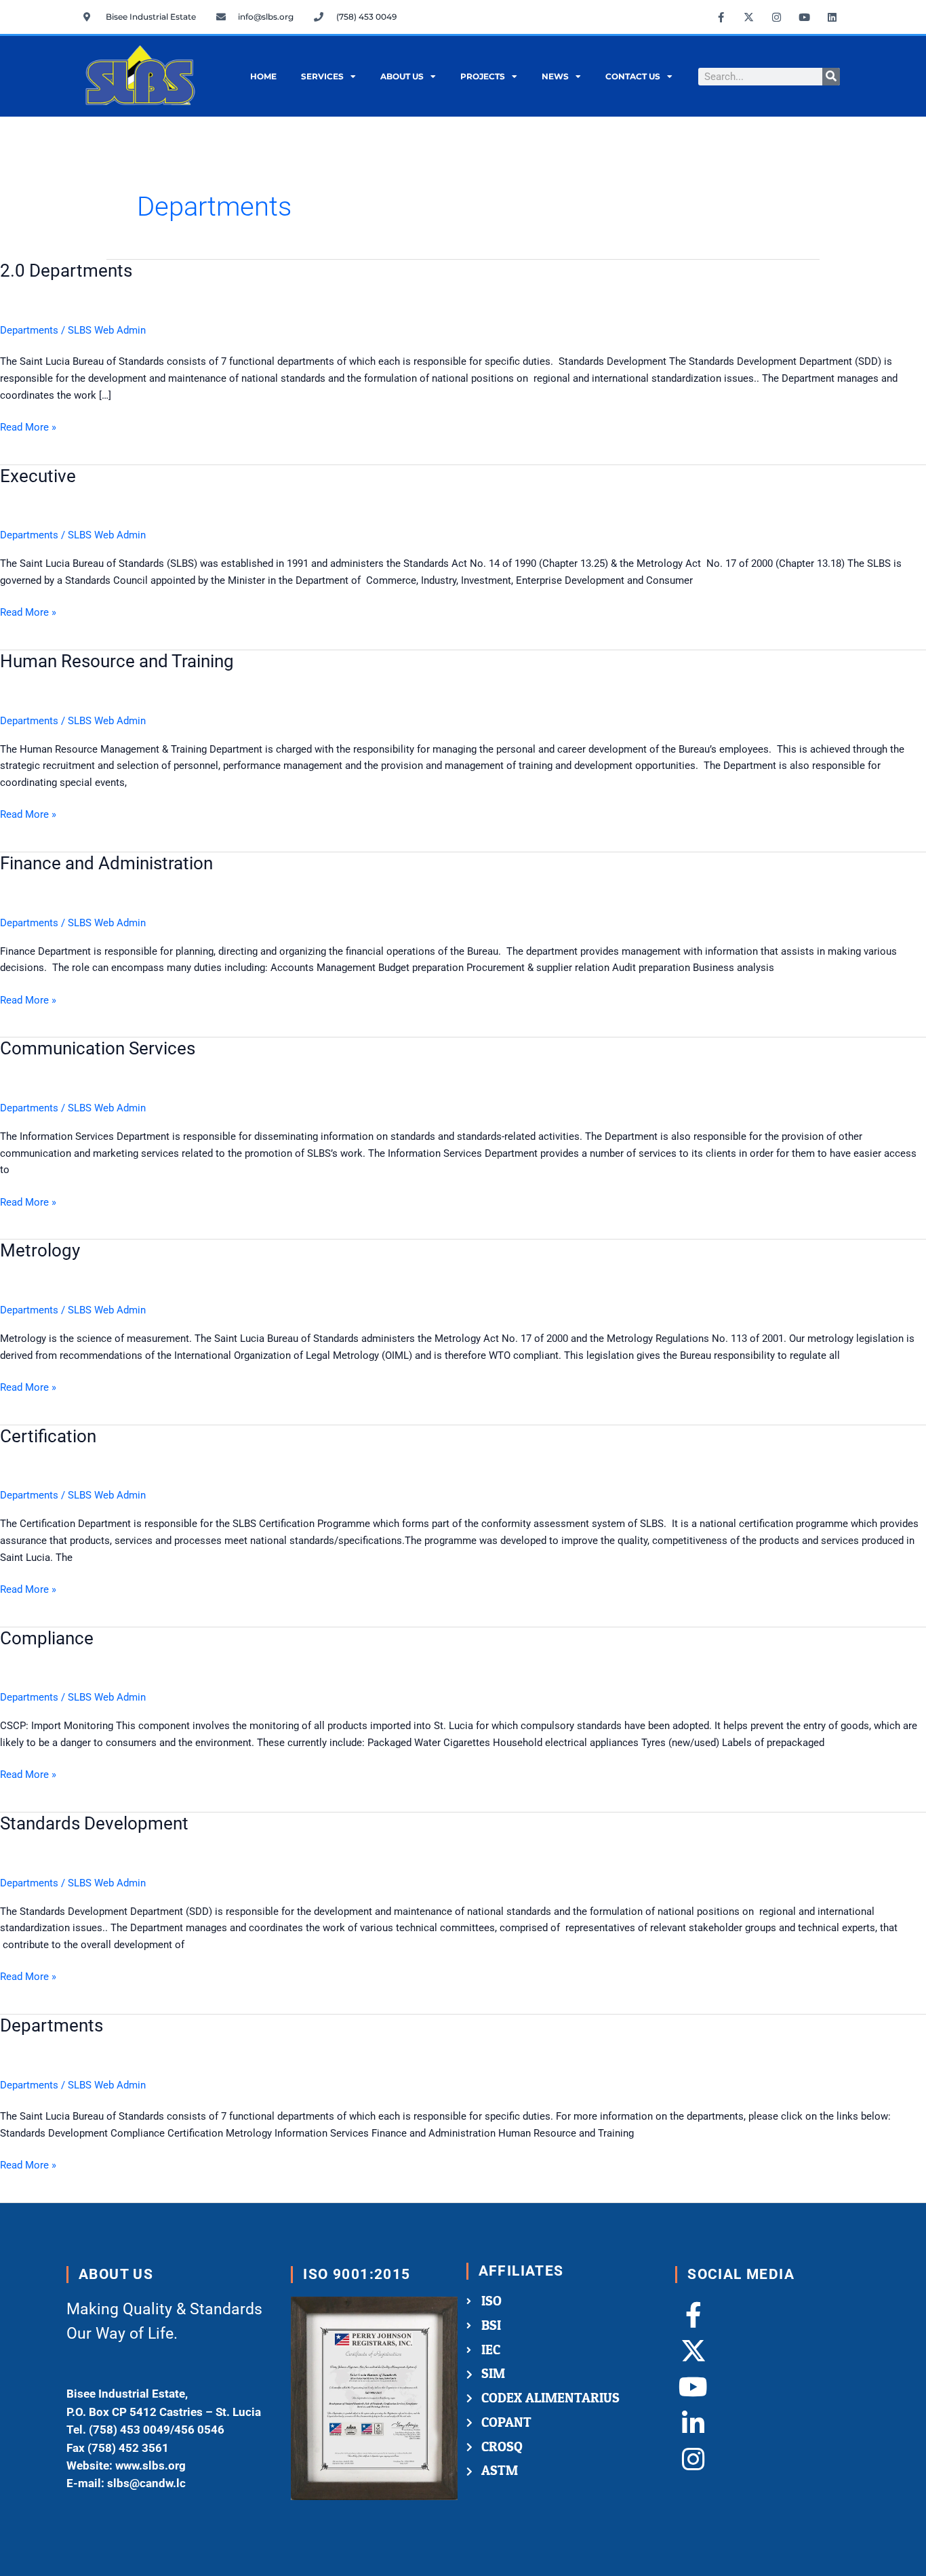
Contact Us (633, 76)
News (555, 76)
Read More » (28, 426)
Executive (38, 476)
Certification (48, 1436)
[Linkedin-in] (693, 2423)
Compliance (47, 1638)
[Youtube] (693, 2387)
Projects (483, 76)
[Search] (831, 77)
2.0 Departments (66, 271)
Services (322, 76)
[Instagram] (693, 2459)
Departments (29, 330)
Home (263, 76)
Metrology (40, 1250)
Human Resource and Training (117, 661)
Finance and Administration (106, 863)
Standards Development (94, 1823)
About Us (402, 76)
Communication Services (98, 1048)
